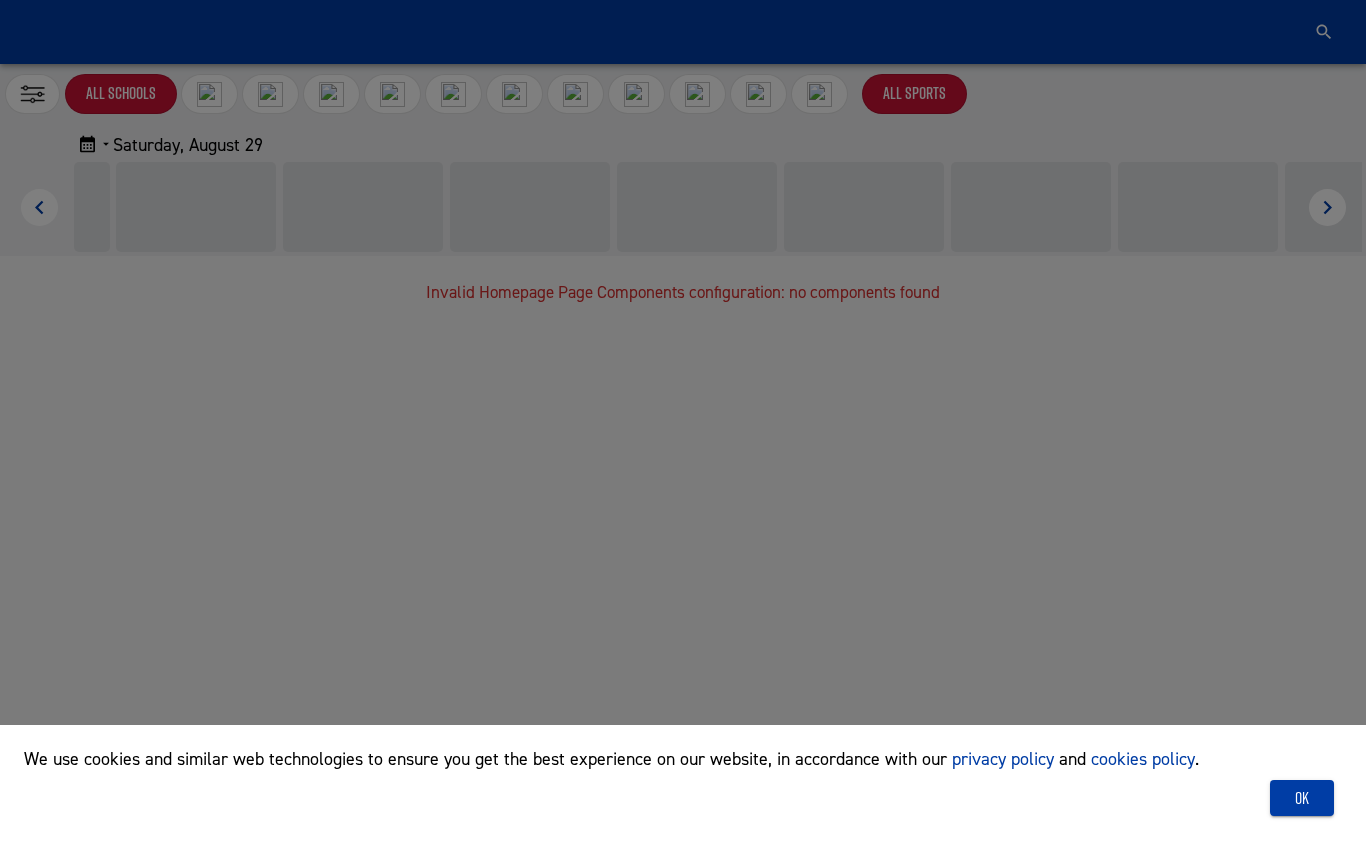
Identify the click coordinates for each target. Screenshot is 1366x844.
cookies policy (1143, 758)
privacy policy (1003, 758)
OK (1302, 798)
